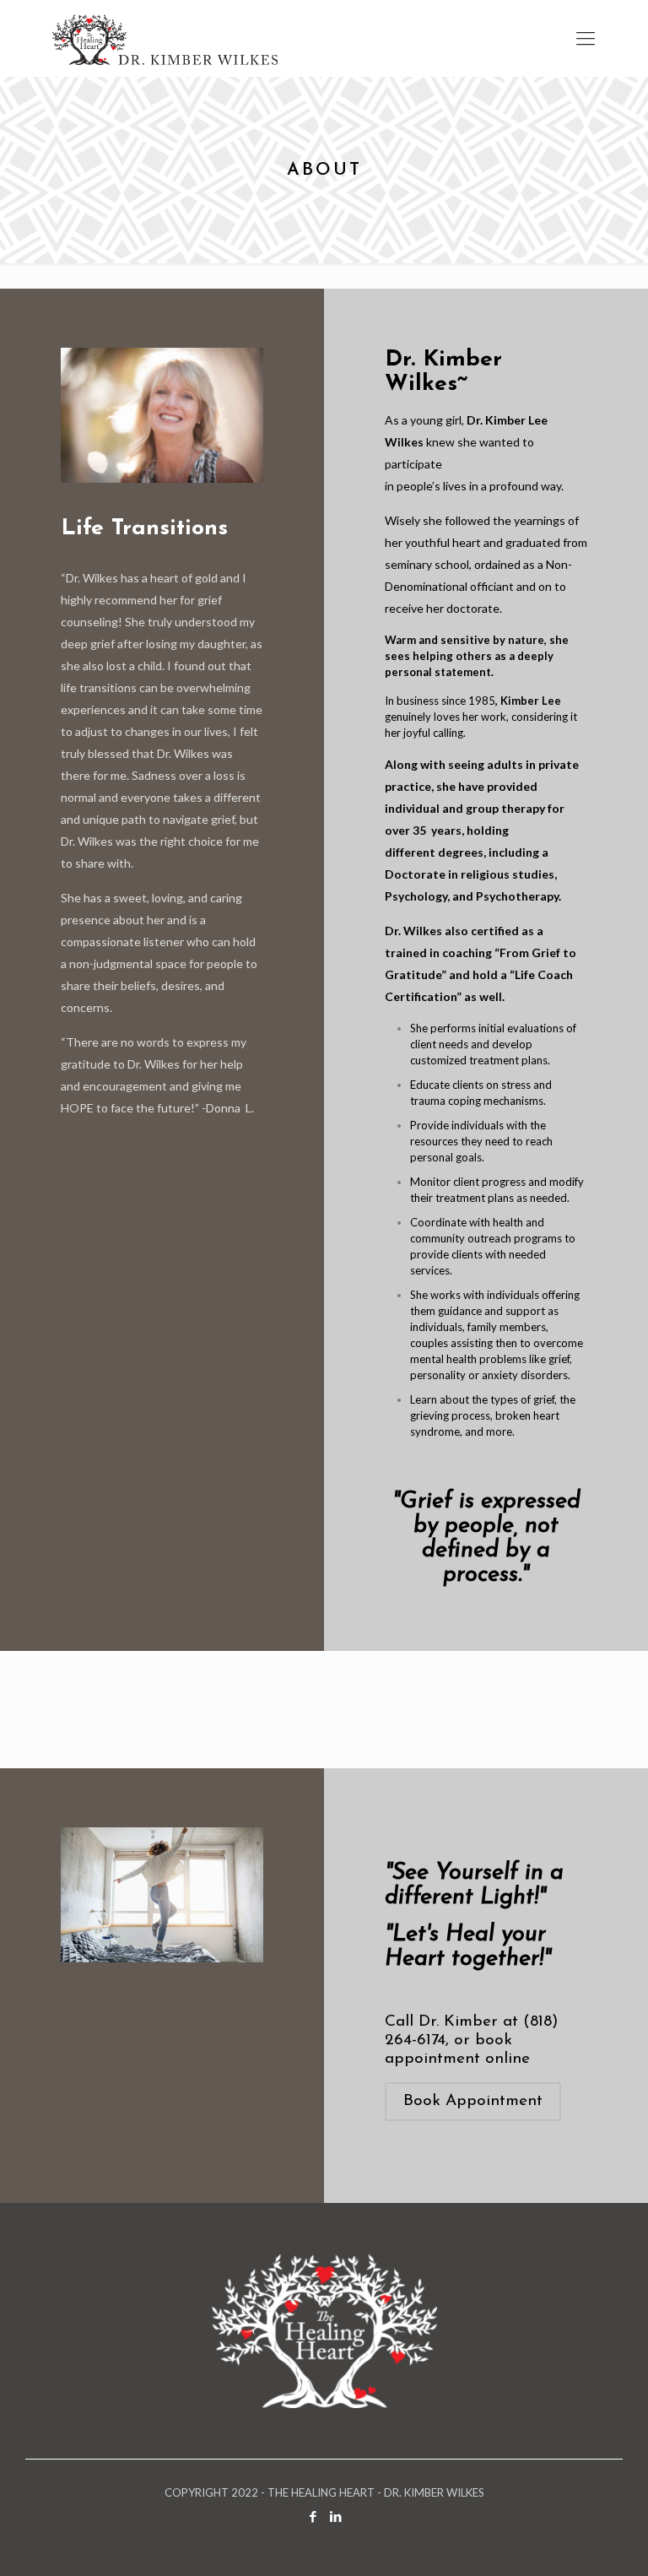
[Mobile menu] (586, 38)
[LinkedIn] (335, 2516)
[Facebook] (313, 2516)
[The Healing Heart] (165, 38)
